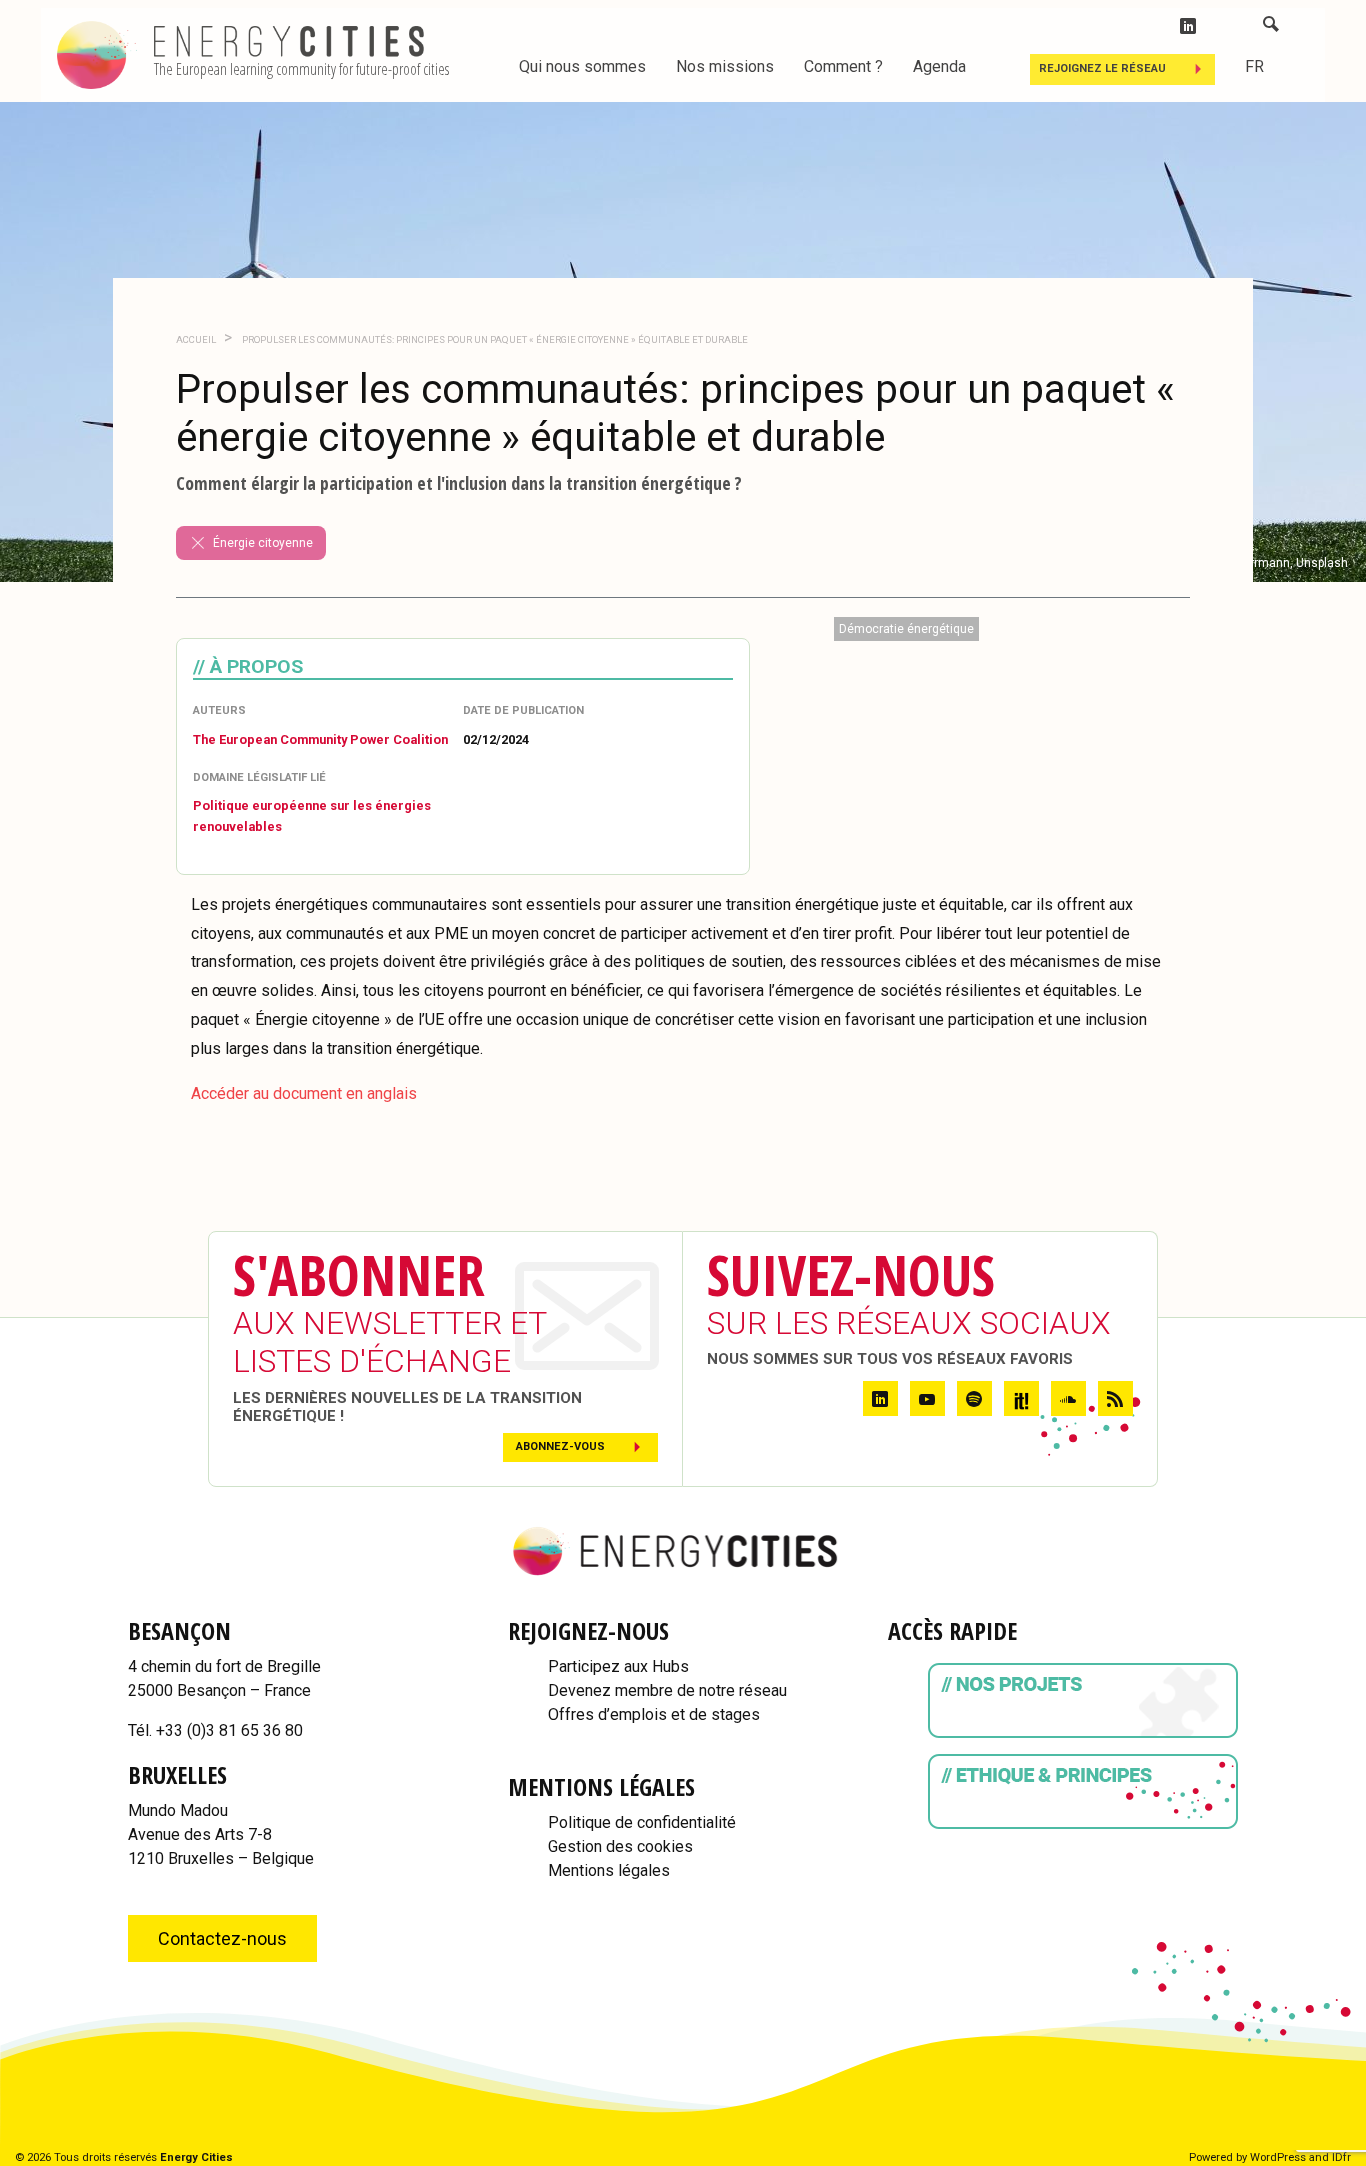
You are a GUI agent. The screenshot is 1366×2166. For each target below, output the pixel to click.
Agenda (939, 66)
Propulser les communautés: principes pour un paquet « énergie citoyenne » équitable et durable (494, 339)
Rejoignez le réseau (1102, 68)
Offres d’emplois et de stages (654, 1714)
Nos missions (725, 66)
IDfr (1341, 2157)
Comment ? (843, 66)
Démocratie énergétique (906, 629)
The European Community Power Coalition (320, 739)
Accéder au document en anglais (304, 1093)
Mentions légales (609, 1870)
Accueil (196, 339)
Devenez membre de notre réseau (667, 1690)
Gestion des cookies (620, 1846)
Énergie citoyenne (263, 543)
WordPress (1278, 2157)
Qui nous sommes (582, 66)
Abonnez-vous (560, 1446)
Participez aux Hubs (618, 1666)
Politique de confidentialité (642, 1822)
